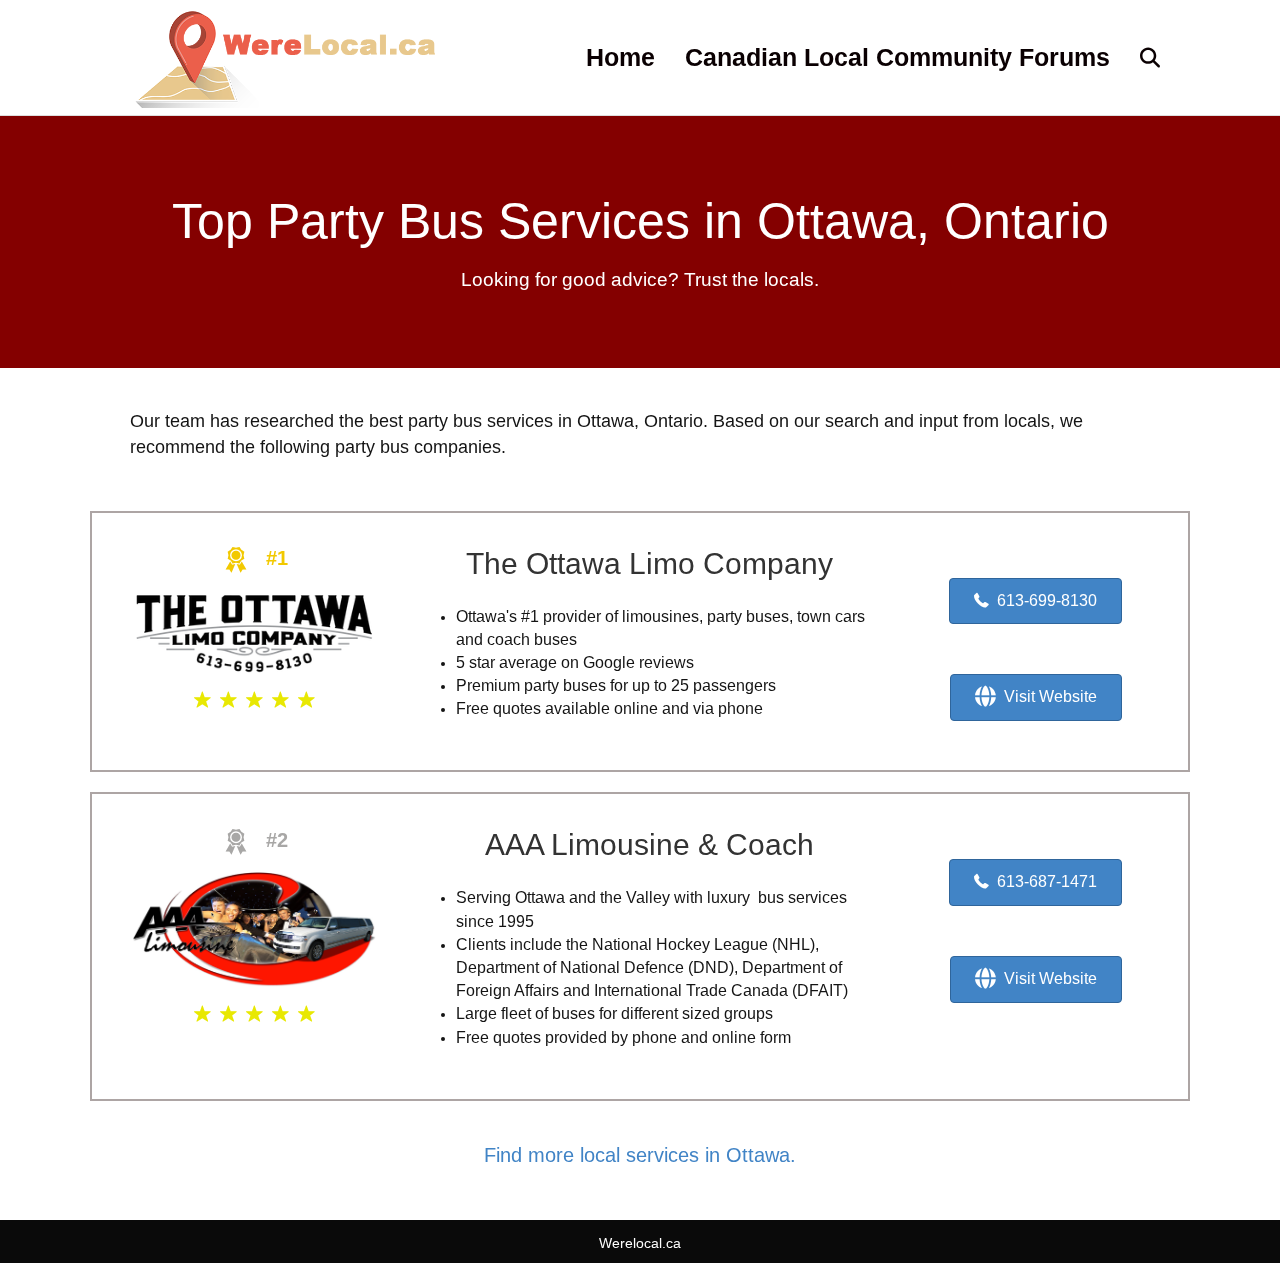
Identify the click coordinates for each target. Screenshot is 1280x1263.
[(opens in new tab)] (254, 632)
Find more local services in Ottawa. (640, 1155)
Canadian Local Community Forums (897, 57)
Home (620, 57)
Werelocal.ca (640, 1243)
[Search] (1137, 58)
